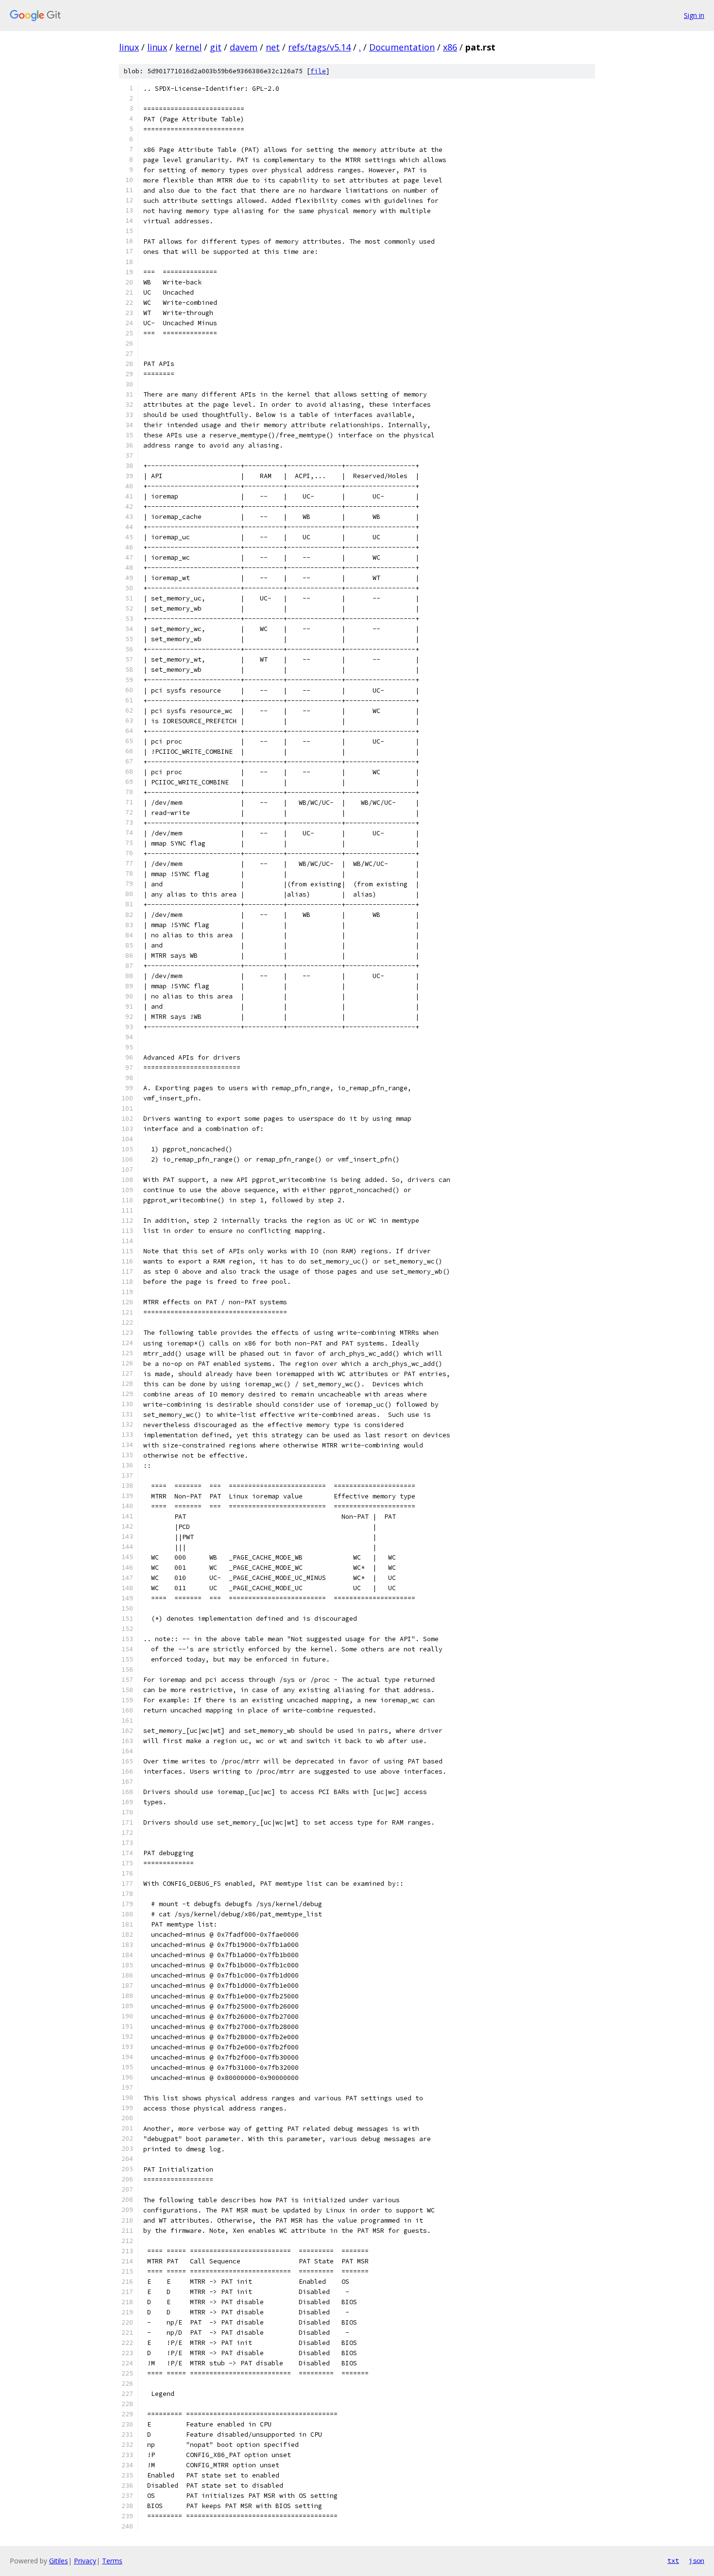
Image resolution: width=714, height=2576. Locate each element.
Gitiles (59, 2561)
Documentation (402, 47)
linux (129, 47)
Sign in (694, 15)
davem (244, 47)
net (273, 47)
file (318, 71)
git (216, 47)
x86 (450, 47)
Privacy (85, 2561)
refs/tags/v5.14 (319, 47)
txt (673, 2560)
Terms (112, 2561)
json (697, 2560)
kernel (188, 47)
